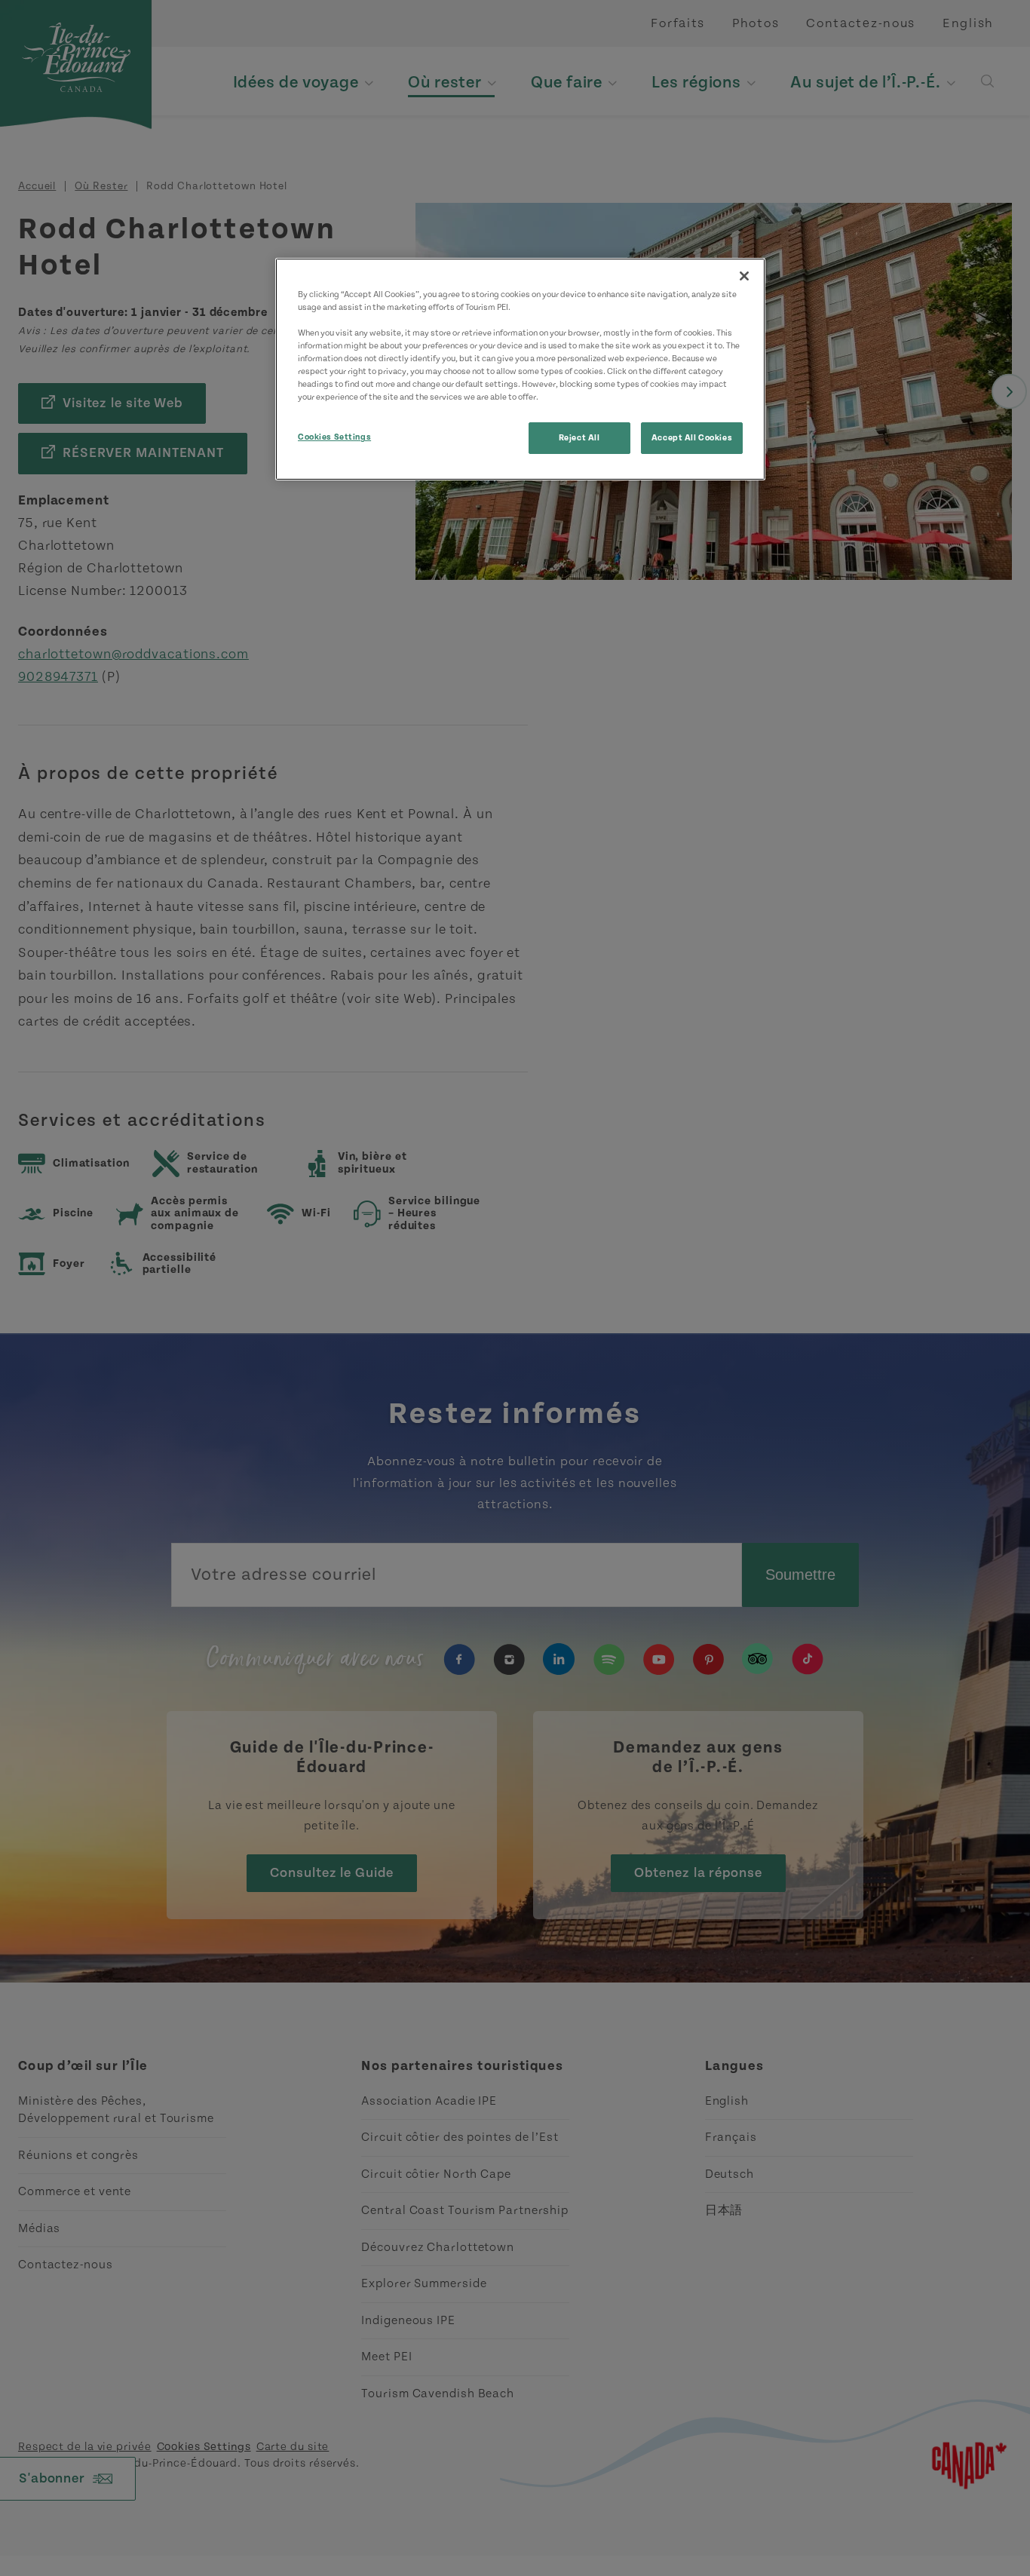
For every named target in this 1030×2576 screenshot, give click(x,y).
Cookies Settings (334, 437)
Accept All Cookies (692, 438)
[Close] (744, 276)
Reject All (579, 438)
